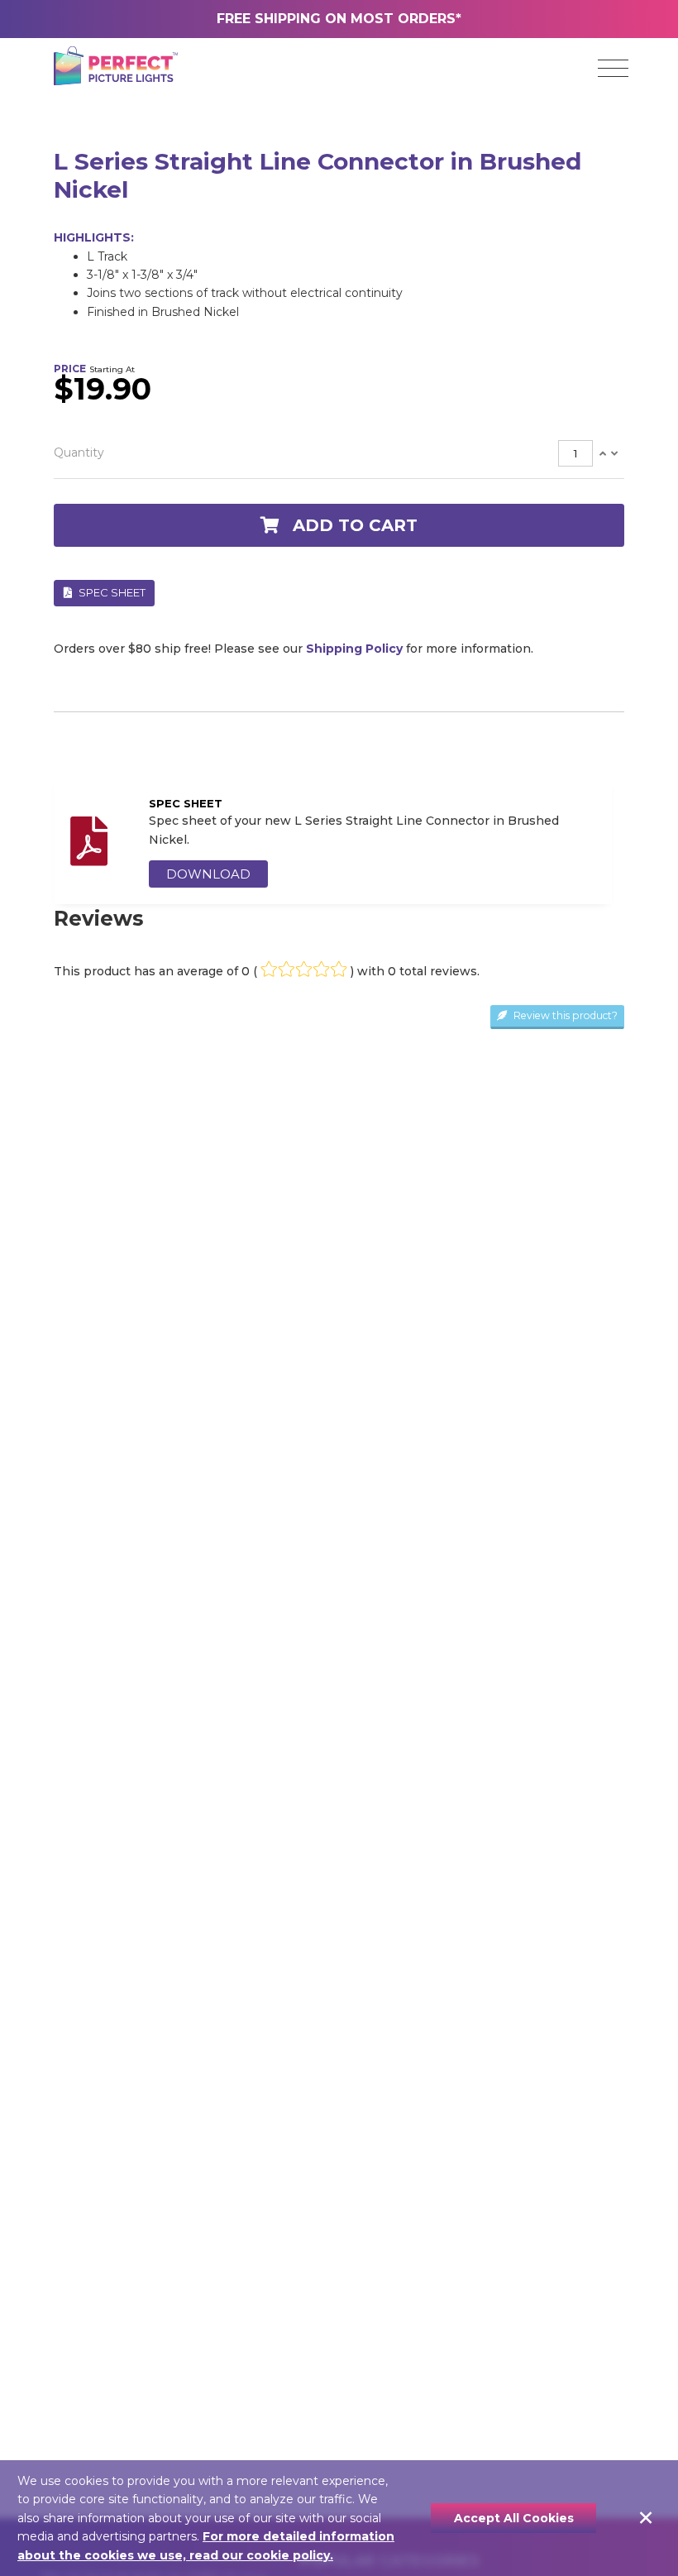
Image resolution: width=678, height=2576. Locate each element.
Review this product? (564, 1015)
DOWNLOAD (208, 874)
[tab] (339, 454)
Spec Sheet (111, 592)
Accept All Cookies (514, 2518)
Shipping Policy (354, 649)
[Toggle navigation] (613, 69)
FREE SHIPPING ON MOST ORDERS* (339, 19)
